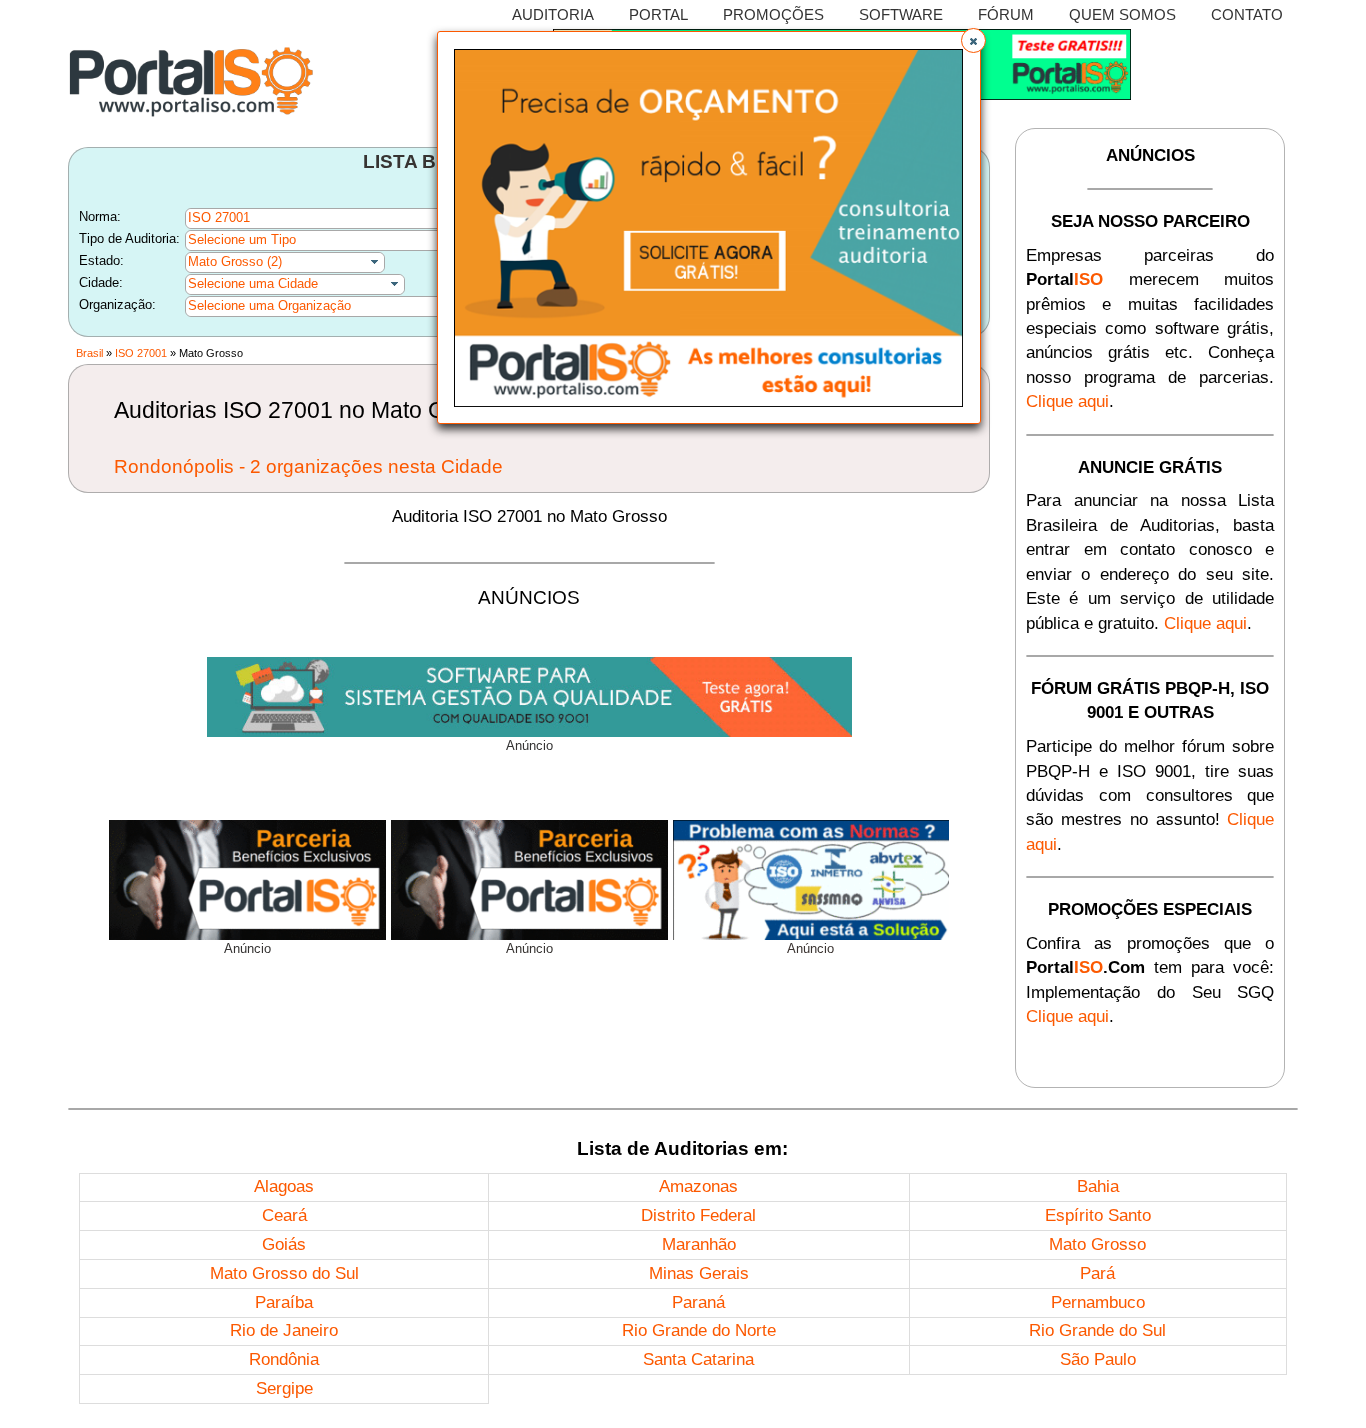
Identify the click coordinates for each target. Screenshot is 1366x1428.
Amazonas (698, 1186)
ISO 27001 (141, 353)
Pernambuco (1098, 1302)
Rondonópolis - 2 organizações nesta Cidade (308, 466)
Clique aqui (1067, 401)
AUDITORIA (553, 14)
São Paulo (1098, 1359)
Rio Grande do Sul (1097, 1330)
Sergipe (284, 1388)
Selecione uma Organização (269, 305)
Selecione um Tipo (242, 239)
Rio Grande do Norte (699, 1330)
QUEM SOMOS (1122, 14)
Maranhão (699, 1244)
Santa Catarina (698, 1359)
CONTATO (1247, 14)
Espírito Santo (1098, 1215)
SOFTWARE (901, 14)
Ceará (284, 1215)
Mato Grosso (1097, 1244)
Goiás (284, 1244)
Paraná (698, 1302)
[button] (973, 40)
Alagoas (284, 1186)
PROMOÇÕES (773, 14)
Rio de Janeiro (284, 1330)
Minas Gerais (699, 1273)
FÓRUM (1006, 14)
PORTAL (658, 14)
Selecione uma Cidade (253, 283)
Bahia (1098, 1186)
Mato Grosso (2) (235, 261)
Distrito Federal (698, 1215)
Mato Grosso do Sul (284, 1273)
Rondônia (284, 1359)
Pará (1097, 1273)
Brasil (89, 353)
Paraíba (284, 1302)
